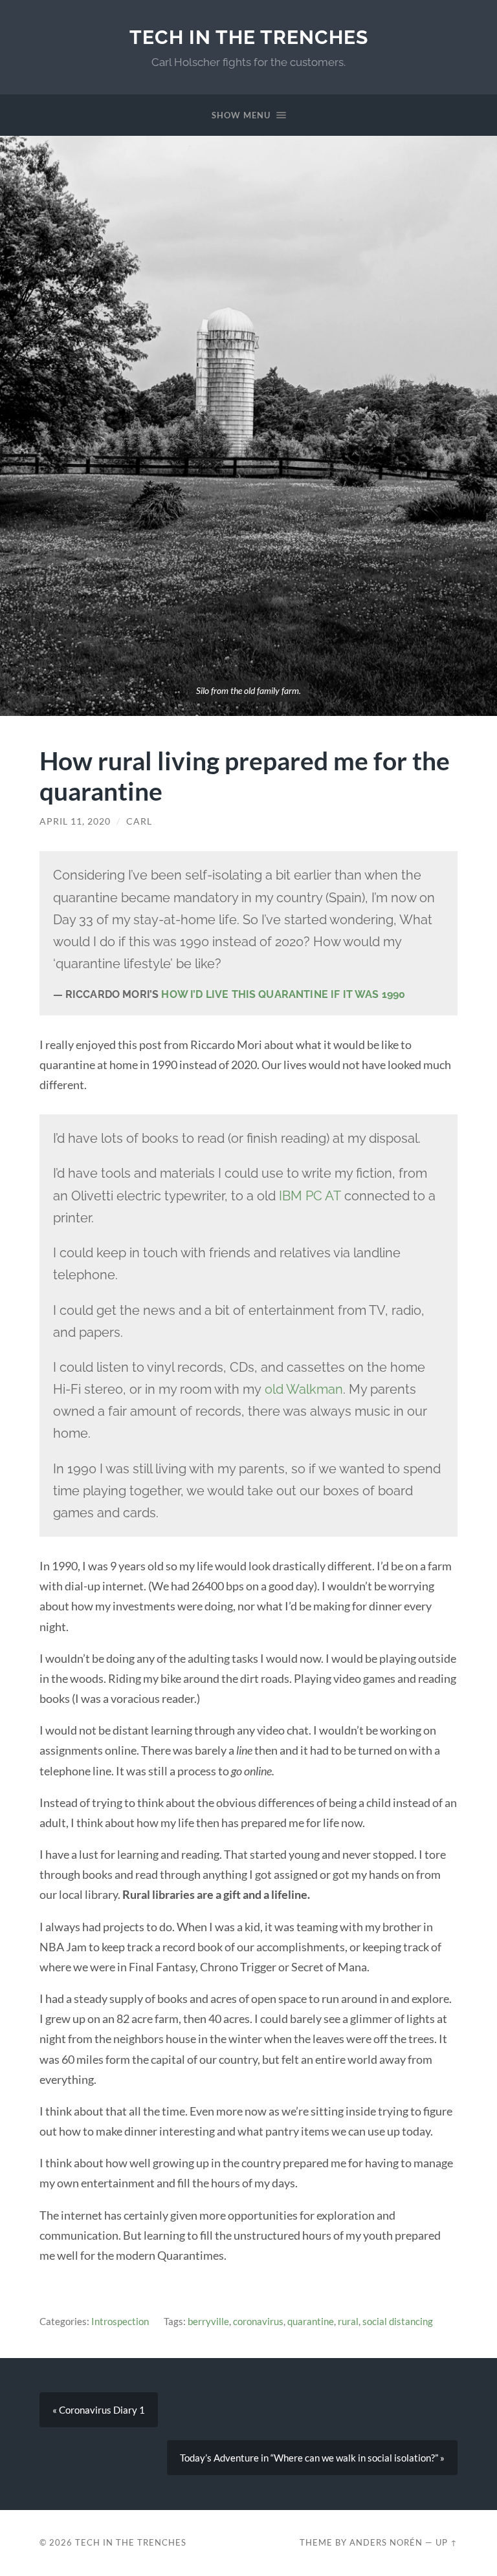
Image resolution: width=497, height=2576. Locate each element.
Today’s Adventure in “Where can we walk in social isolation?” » (312, 2458)
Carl (139, 821)
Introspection (120, 2321)
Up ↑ (447, 2542)
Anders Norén (386, 2542)
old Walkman (304, 1389)
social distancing (398, 2321)
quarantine (311, 2321)
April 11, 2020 (75, 821)
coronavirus (258, 2321)
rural (348, 2321)
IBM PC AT (310, 1196)
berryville (208, 2321)
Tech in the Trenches (249, 37)
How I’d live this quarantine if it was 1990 (283, 994)
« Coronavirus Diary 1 (99, 2410)
